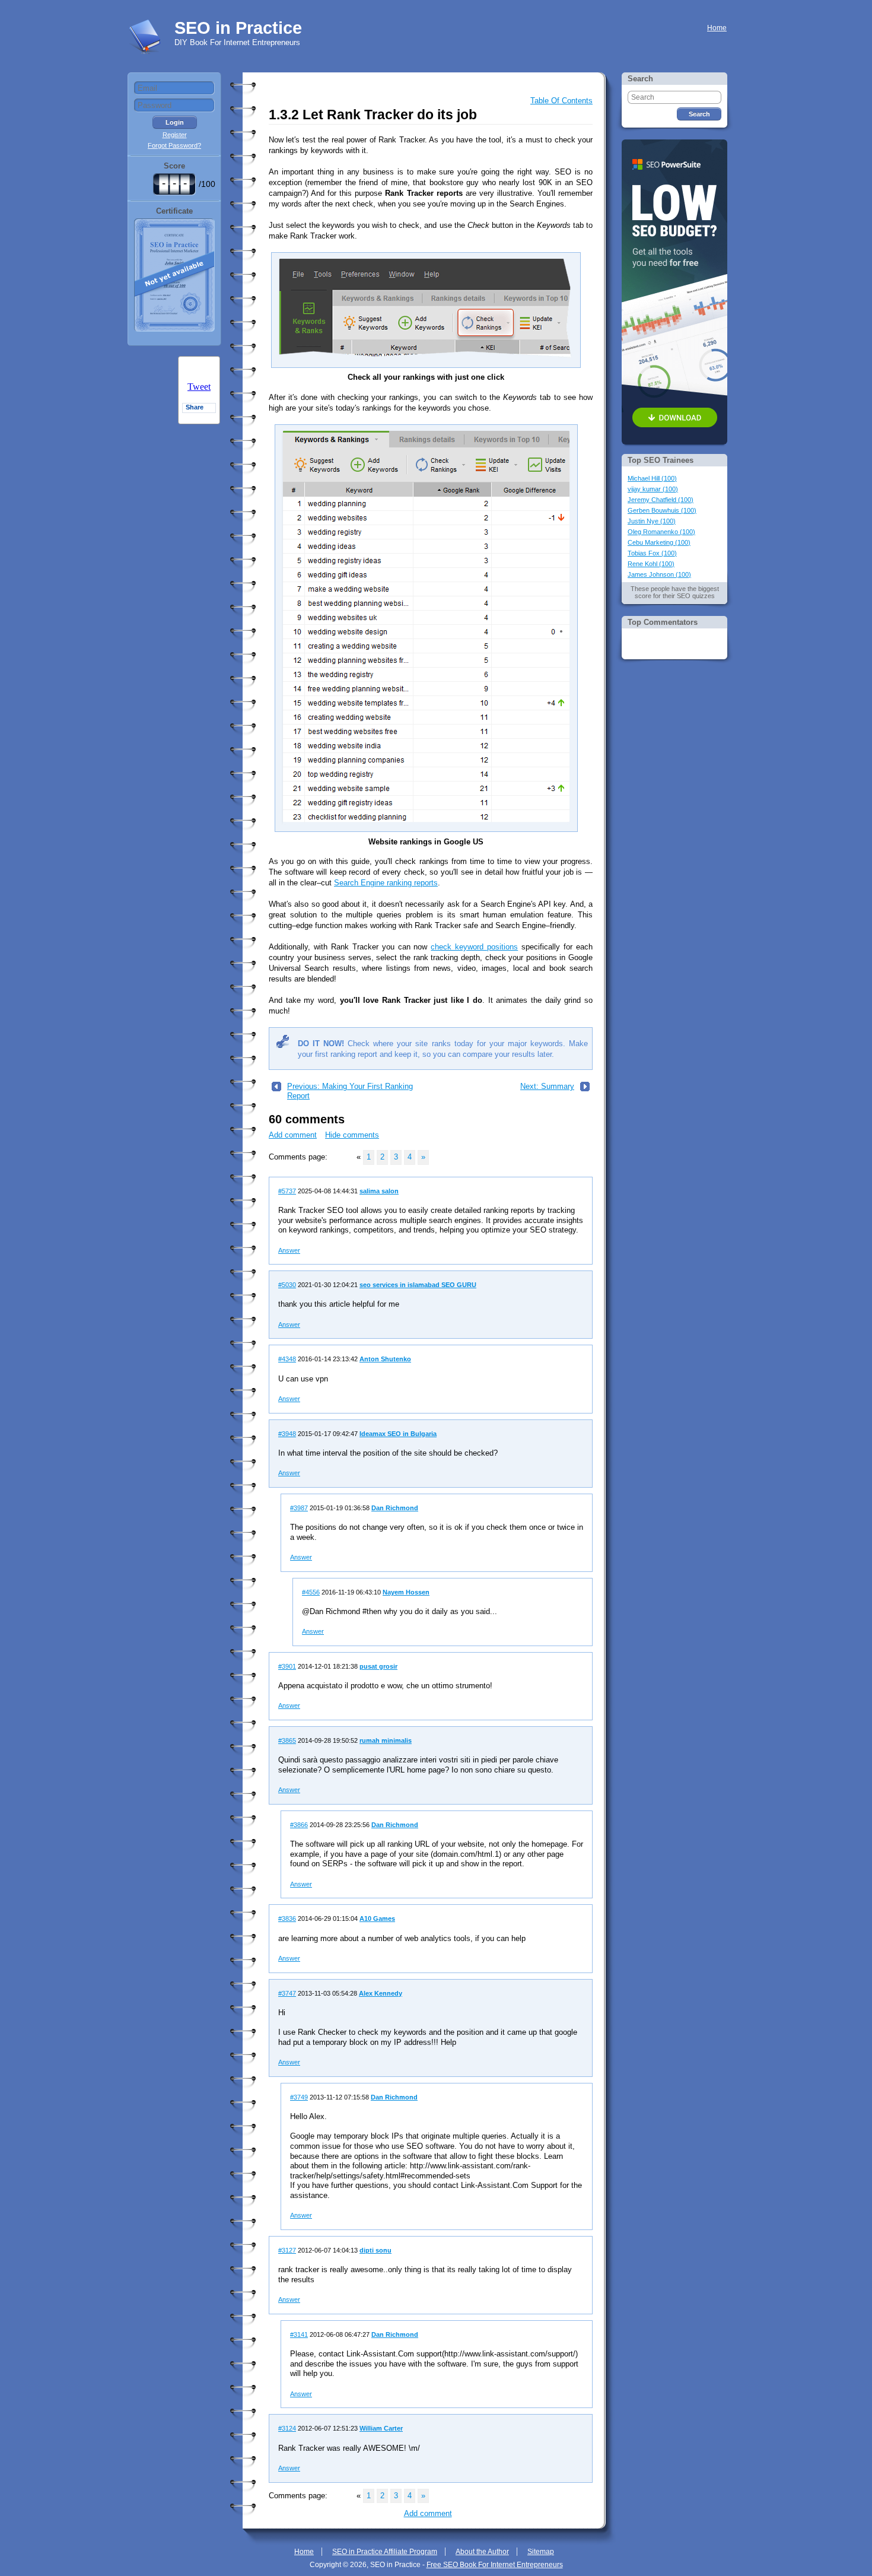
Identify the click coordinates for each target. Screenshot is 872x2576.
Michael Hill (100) (652, 478)
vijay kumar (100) (653, 489)
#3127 (287, 2250)
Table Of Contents (561, 101)
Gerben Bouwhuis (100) (662, 510)
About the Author (482, 2552)
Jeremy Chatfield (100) (661, 500)
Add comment (293, 1135)
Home (717, 28)
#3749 (299, 2097)
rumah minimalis (386, 1740)
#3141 (299, 2334)
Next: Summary (547, 1086)
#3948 (287, 1434)
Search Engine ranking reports (386, 883)
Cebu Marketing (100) (659, 542)
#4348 (287, 1359)
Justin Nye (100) (652, 521)
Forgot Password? (174, 145)
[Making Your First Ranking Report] (276, 1089)
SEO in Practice (238, 28)
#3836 (287, 1918)
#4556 (311, 1592)
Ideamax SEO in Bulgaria (398, 1434)
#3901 (287, 1666)
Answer (289, 1250)
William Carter (381, 2428)
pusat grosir (378, 1666)
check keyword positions (474, 947)
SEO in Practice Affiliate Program (385, 2552)
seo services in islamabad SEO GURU (418, 1285)
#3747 (287, 1993)
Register (175, 135)
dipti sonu (375, 2250)
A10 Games (377, 1918)
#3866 (299, 1825)
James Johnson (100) (659, 574)
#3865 (287, 1740)
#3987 (299, 1508)
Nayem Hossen (406, 1592)
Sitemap (541, 2552)
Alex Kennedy (381, 1993)
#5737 (287, 1191)
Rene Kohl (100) (651, 564)
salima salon (379, 1191)
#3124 (287, 2428)
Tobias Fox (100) (652, 553)
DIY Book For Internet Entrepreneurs (237, 42)
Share (195, 407)
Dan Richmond (395, 1508)
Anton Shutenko (385, 1359)
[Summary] (585, 1089)
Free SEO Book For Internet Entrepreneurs (495, 2565)
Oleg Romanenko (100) (661, 532)
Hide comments (352, 1135)
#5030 (287, 1285)
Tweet (199, 387)
